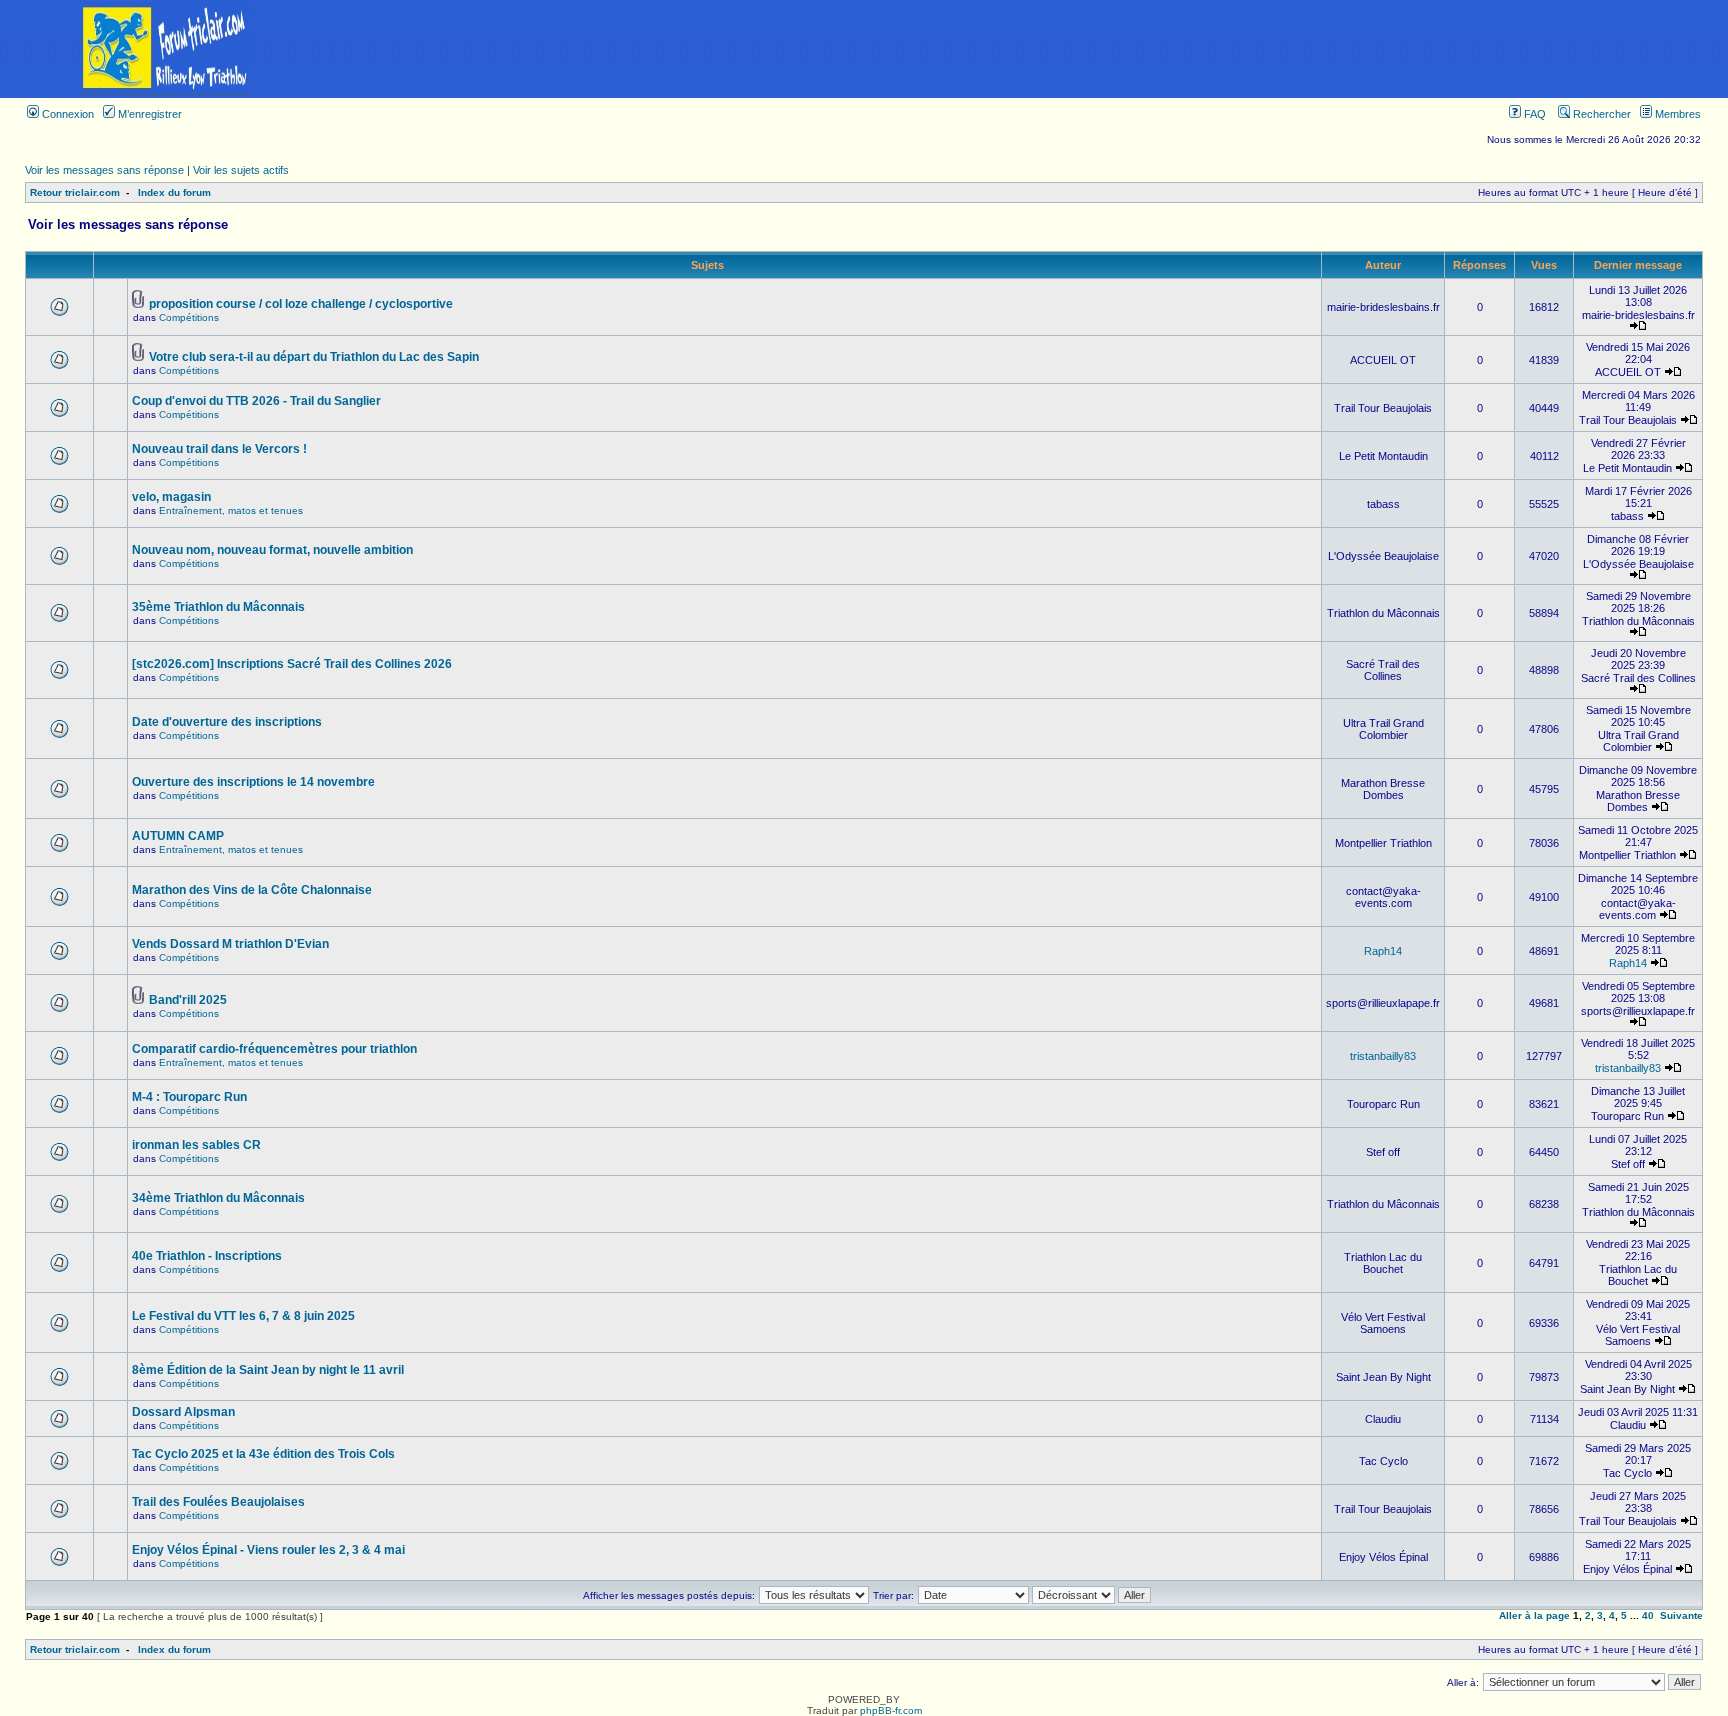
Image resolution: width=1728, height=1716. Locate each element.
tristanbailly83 (1383, 1056)
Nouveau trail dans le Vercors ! (219, 449)
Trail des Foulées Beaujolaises (218, 1502)
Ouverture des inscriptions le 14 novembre (253, 782)
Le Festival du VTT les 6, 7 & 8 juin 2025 (243, 1316)
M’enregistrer (148, 114)
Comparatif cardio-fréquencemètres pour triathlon (274, 1049)
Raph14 (1383, 951)
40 (1648, 1615)
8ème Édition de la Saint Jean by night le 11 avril (268, 1370)
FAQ (1533, 114)
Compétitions (189, 317)
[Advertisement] (1030, 49)
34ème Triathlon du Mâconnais (218, 1198)
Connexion (66, 114)
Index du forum (174, 192)
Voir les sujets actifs (241, 170)
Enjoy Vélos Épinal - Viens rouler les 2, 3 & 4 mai (268, 1550)
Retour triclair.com (75, 192)
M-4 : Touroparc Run (189, 1097)
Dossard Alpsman (183, 1412)
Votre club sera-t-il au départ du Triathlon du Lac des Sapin (314, 357)
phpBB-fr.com (891, 1710)
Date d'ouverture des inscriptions (227, 722)
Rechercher (1600, 114)
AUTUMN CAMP (178, 836)
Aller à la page (1534, 1615)
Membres (1676, 114)
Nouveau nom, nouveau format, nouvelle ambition (272, 550)
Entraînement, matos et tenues (231, 510)
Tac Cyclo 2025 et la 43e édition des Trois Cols (263, 1454)
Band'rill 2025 (188, 1000)
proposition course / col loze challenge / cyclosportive (301, 304)
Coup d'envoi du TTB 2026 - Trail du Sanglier (256, 401)
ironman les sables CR (196, 1145)
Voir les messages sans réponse (104, 170)
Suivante (1681, 1615)
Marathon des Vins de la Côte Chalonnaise (252, 890)
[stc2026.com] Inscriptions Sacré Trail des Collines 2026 (292, 664)
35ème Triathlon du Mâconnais (218, 607)
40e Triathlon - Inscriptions (207, 1256)
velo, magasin (171, 497)
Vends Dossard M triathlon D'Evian (230, 944)
